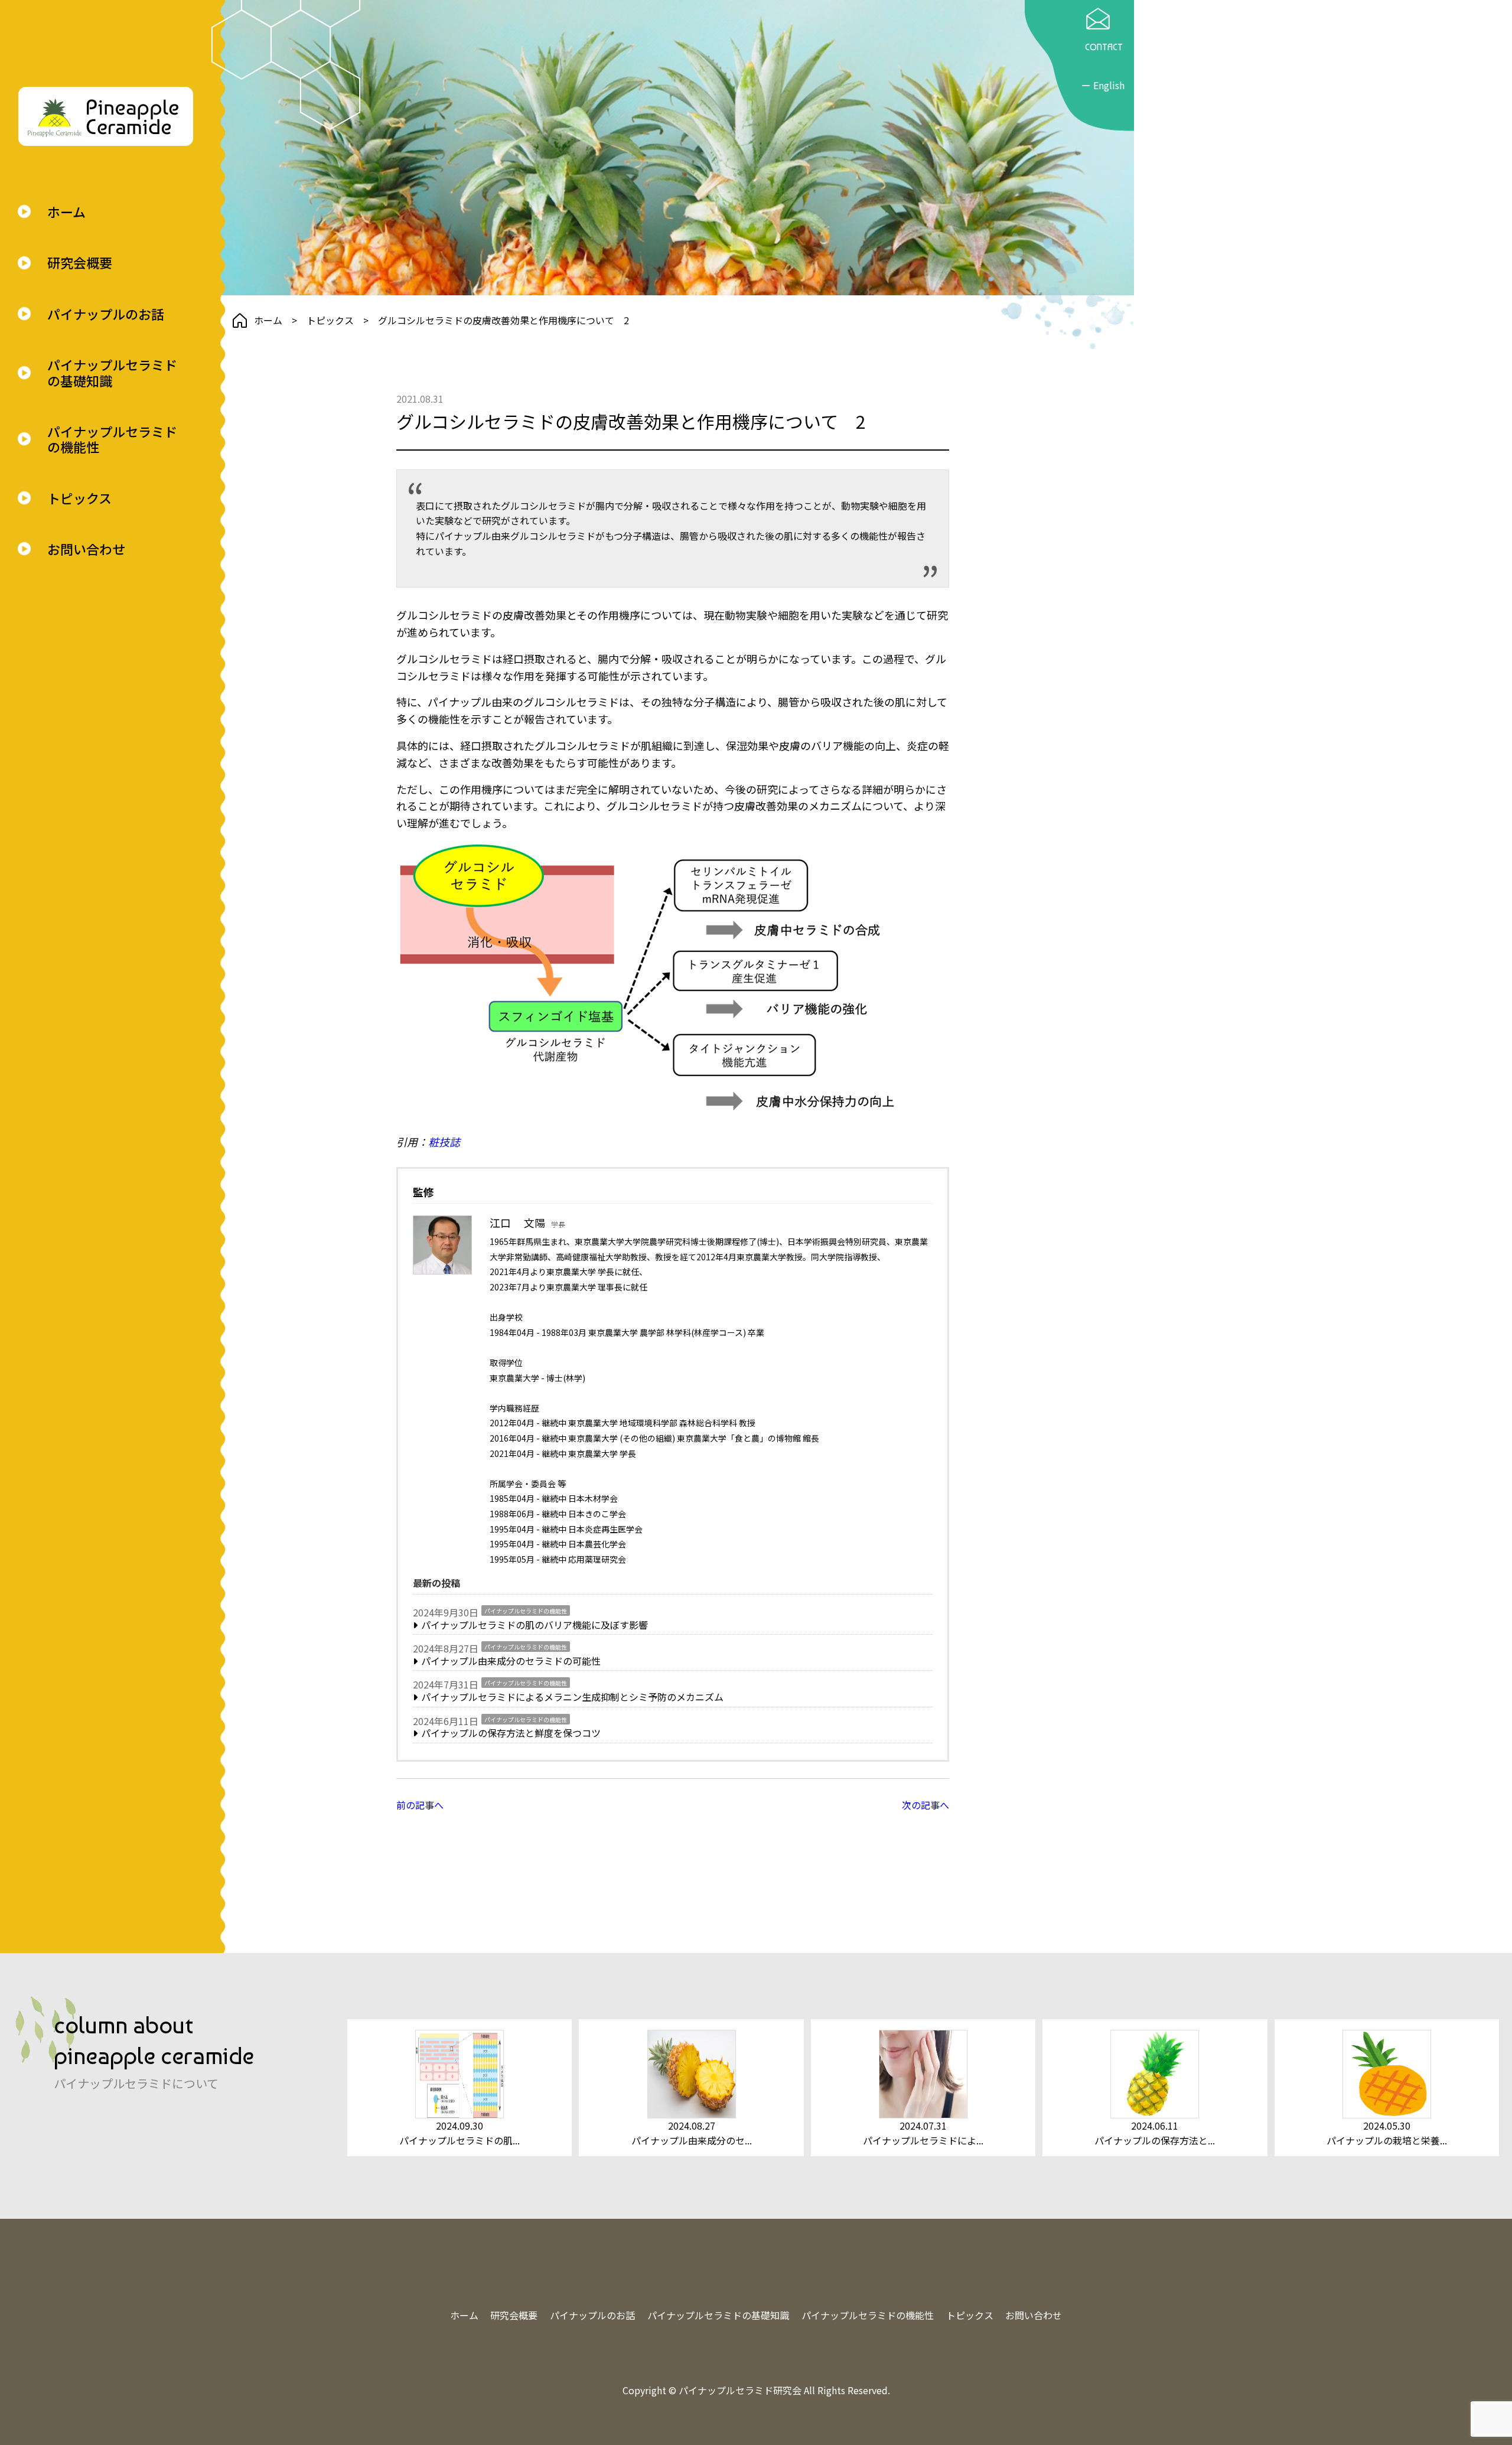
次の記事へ (926, 1805)
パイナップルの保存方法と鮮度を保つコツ (511, 1733)
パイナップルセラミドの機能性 (112, 439)
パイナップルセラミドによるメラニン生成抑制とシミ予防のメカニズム (572, 1697)
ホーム (66, 211)
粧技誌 (444, 1142)
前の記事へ (420, 1805)
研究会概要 (80, 262)
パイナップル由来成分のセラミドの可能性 (511, 1661)
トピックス (79, 498)
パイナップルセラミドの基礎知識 (112, 372)
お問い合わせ (86, 549)
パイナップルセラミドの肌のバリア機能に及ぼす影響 (535, 1625)
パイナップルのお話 (106, 314)
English (1109, 85)
